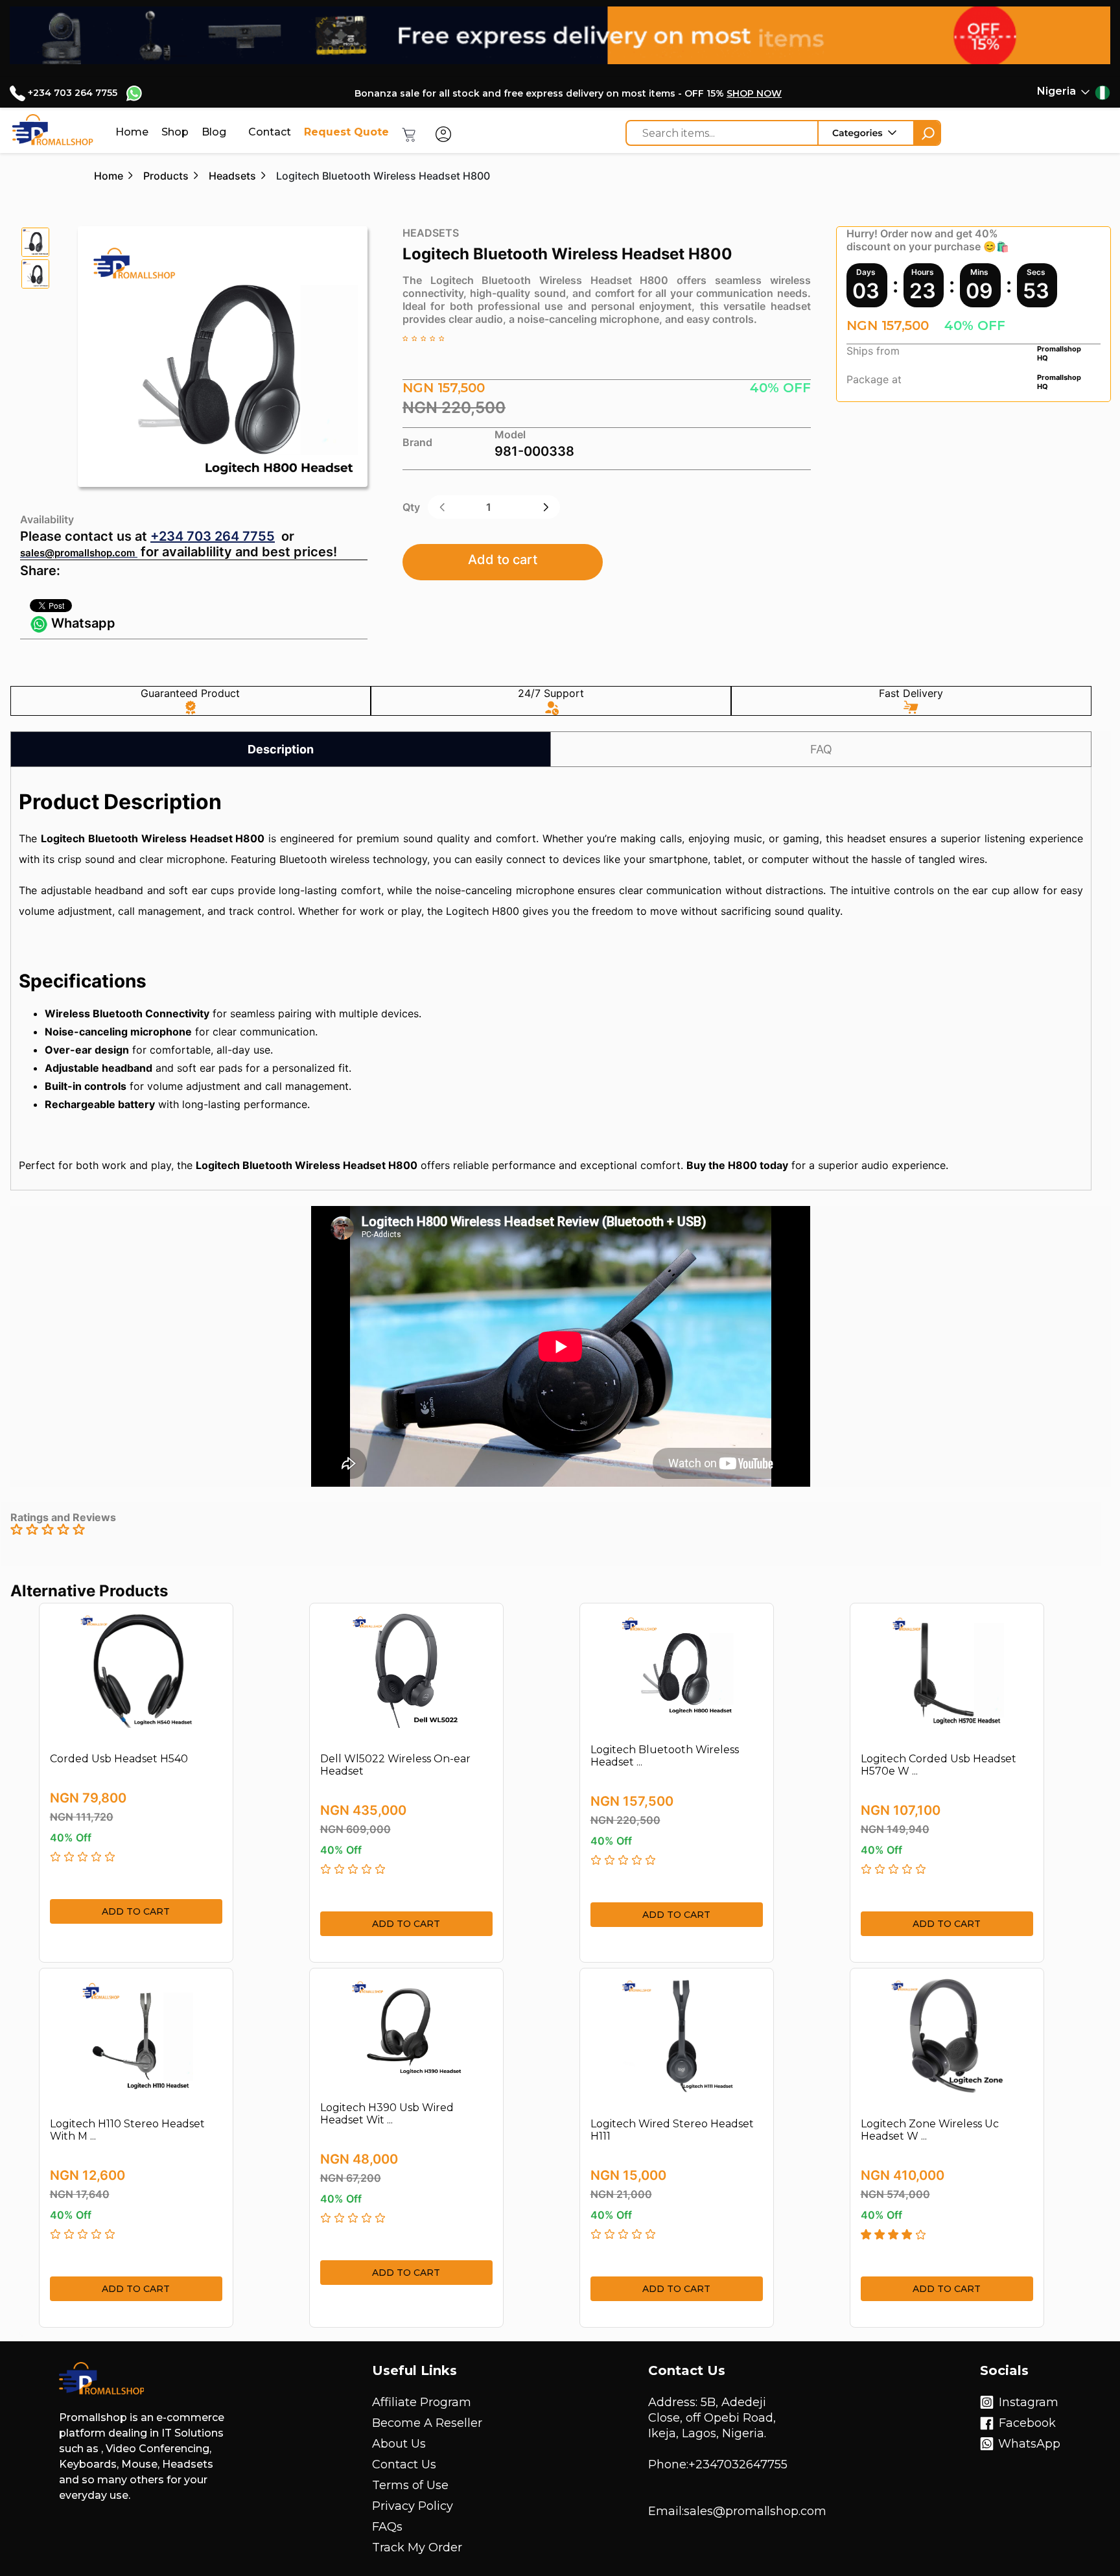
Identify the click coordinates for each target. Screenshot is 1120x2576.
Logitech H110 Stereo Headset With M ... (127, 2130)
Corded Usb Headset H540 (119, 1759)
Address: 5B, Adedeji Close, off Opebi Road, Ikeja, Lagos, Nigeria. (712, 2418)
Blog (214, 132)
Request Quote (346, 132)
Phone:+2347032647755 (718, 2464)
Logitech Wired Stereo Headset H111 (672, 2130)
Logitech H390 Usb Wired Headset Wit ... (387, 2114)
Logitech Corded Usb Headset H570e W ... (939, 1765)
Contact (270, 132)
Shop (175, 132)
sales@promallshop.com (77, 553)
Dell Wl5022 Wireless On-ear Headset (395, 1765)
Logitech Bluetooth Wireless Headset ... (665, 1756)
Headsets (232, 176)
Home (132, 132)
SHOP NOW (754, 93)
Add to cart (503, 560)
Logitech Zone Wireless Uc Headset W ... (930, 2130)
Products (166, 176)
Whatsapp (82, 623)
